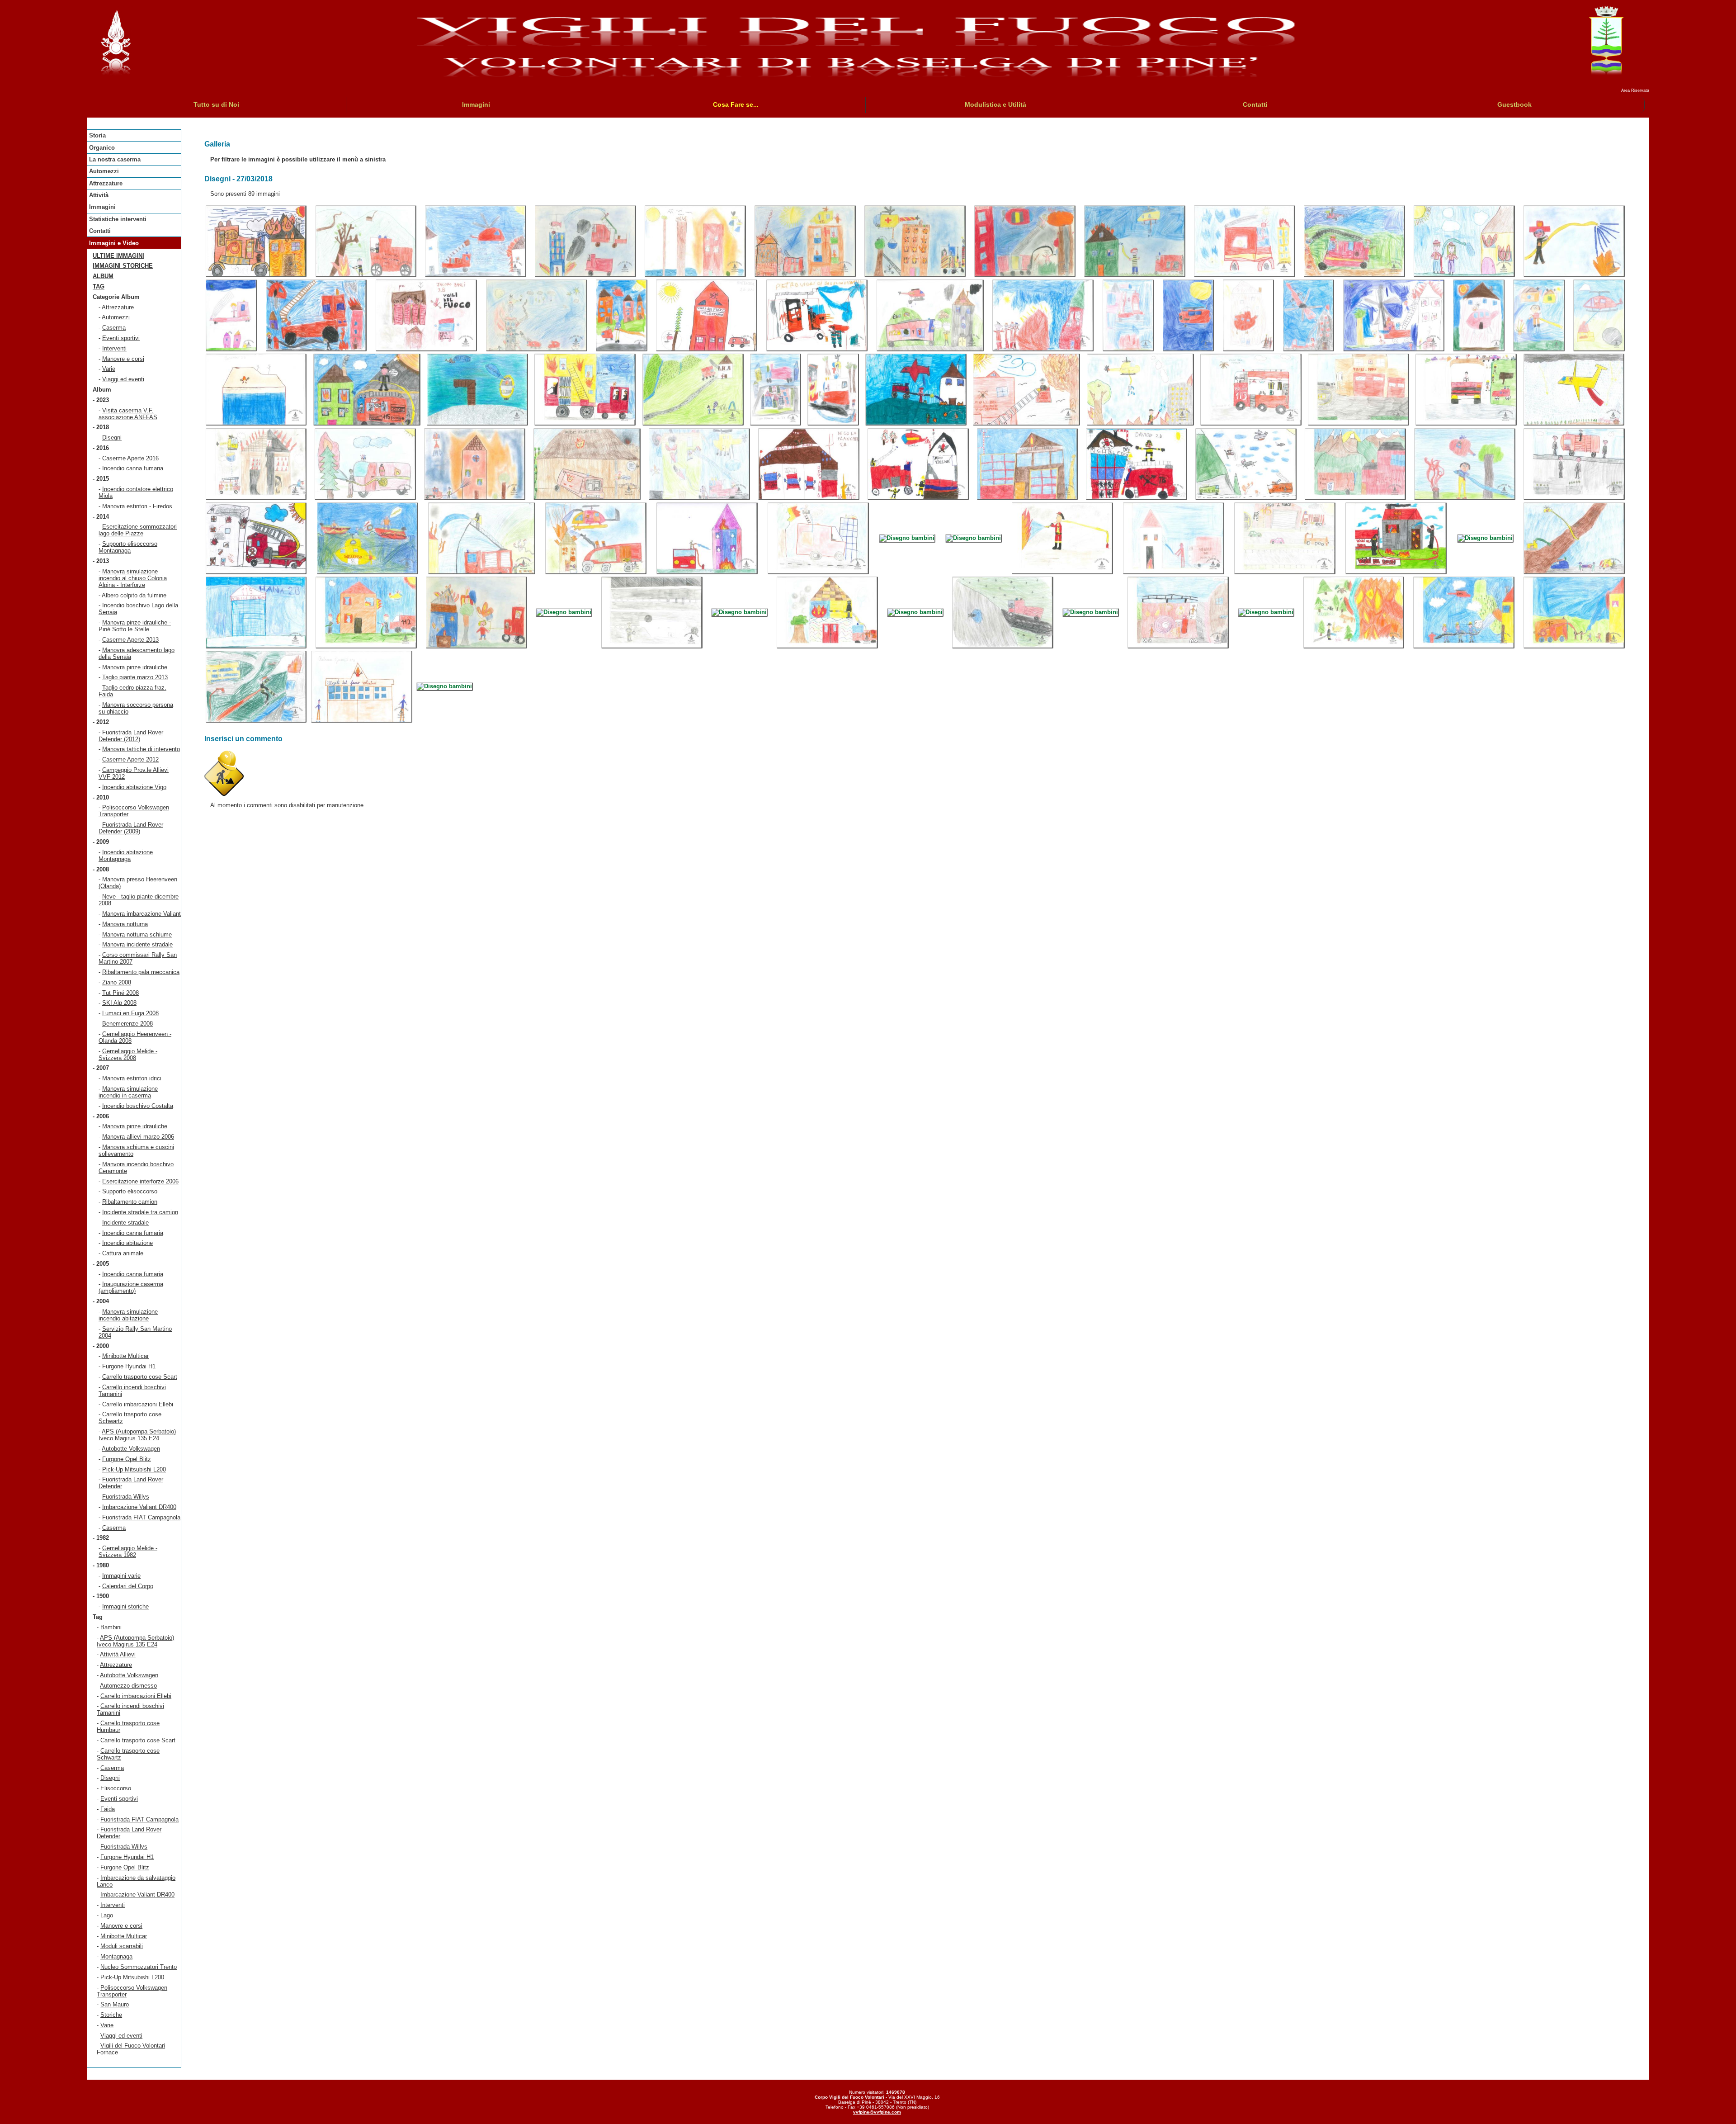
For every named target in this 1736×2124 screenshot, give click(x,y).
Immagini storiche (123, 266)
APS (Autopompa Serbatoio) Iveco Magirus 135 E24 (137, 1435)
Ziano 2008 (117, 982)
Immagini (102, 207)
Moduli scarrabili (122, 1946)
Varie (109, 369)
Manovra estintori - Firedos (137, 506)
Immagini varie (121, 1576)
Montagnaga (116, 1956)
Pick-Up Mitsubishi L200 (134, 1469)
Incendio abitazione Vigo (134, 787)
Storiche (111, 2015)
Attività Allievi (118, 1654)
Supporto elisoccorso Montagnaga (128, 547)
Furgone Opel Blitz (127, 1459)
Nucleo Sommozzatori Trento (139, 1967)
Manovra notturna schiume (137, 934)
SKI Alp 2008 (119, 1003)
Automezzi (104, 171)
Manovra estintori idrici (132, 1078)
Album (103, 276)
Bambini (111, 1627)
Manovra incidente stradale (137, 944)
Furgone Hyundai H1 (129, 1366)
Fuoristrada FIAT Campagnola (141, 1517)
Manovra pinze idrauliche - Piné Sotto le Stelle (135, 626)
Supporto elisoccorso (130, 1191)
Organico (102, 148)
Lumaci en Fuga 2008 (130, 1013)
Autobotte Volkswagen (131, 1449)
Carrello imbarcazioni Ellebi (138, 1404)
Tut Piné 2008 (120, 993)
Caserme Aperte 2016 (130, 458)
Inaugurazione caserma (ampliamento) (131, 1287)
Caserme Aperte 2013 (130, 640)
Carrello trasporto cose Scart (140, 1377)
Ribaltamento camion (130, 1202)
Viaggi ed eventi (123, 379)
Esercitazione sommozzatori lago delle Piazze (138, 530)
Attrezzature (106, 183)
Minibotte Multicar (125, 1356)
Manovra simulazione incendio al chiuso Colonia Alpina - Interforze (133, 578)
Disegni (112, 438)
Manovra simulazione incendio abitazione (128, 1315)
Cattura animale (123, 1253)
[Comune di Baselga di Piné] (1606, 74)
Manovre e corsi (123, 359)
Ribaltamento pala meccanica (141, 972)
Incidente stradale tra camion (140, 1212)
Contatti (100, 231)
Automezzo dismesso (128, 1686)
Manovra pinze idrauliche (135, 667)
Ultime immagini (118, 256)
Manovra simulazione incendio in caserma (128, 1092)
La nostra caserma (115, 159)
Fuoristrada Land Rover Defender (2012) (131, 736)
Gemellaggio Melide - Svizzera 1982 (128, 1552)
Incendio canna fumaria (133, 468)
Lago (107, 1915)
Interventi (114, 348)
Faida (108, 1809)
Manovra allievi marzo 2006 (138, 1137)
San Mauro (115, 2004)
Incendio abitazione (127, 1243)
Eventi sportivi (121, 338)
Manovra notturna (125, 924)
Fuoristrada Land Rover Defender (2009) (131, 828)
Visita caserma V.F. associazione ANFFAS (128, 414)
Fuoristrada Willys (126, 1497)
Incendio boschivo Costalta (138, 1106)
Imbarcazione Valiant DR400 (139, 1507)
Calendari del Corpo (128, 1586)
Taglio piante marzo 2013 (135, 677)
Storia (97, 135)
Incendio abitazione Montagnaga (126, 856)
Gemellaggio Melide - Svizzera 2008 (128, 1055)
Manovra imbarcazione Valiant (142, 914)
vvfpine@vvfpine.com (877, 2112)
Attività (99, 195)
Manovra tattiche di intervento (141, 749)
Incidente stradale (125, 1223)
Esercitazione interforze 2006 (140, 1181)
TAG (99, 286)
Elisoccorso (116, 1788)
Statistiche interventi (118, 219)
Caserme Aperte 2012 (130, 759)
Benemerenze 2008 (127, 1024)
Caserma (114, 328)
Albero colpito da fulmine (134, 595)
